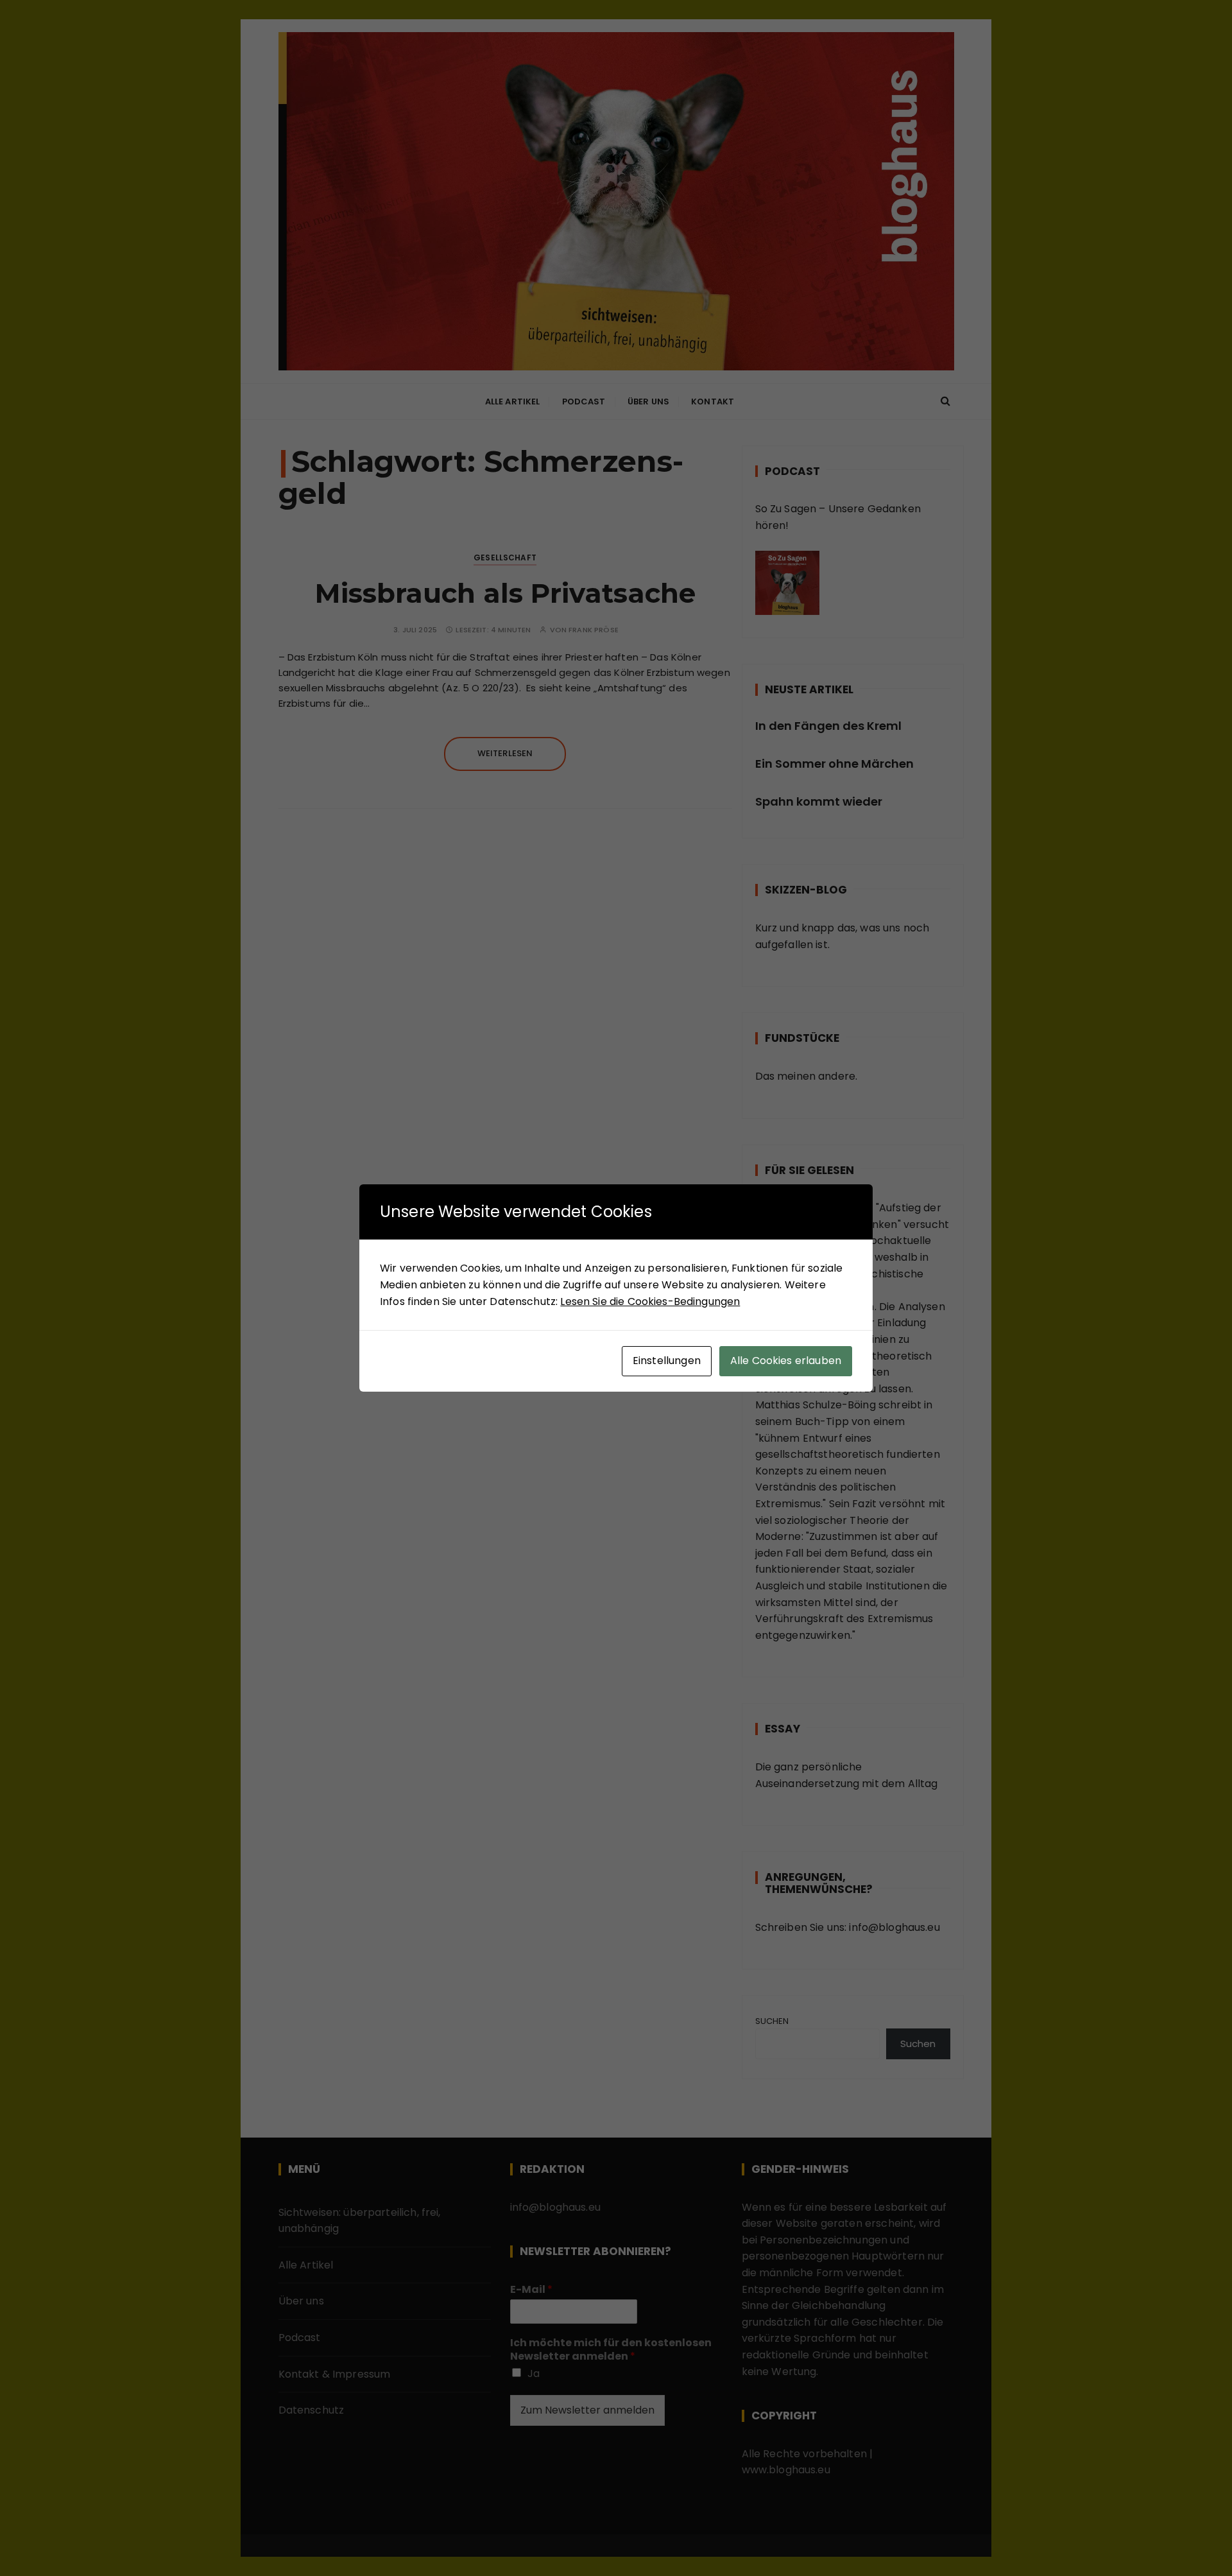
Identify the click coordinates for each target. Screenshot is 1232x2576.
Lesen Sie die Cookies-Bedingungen (650, 1301)
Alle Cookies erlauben (786, 1361)
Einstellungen (667, 1361)
